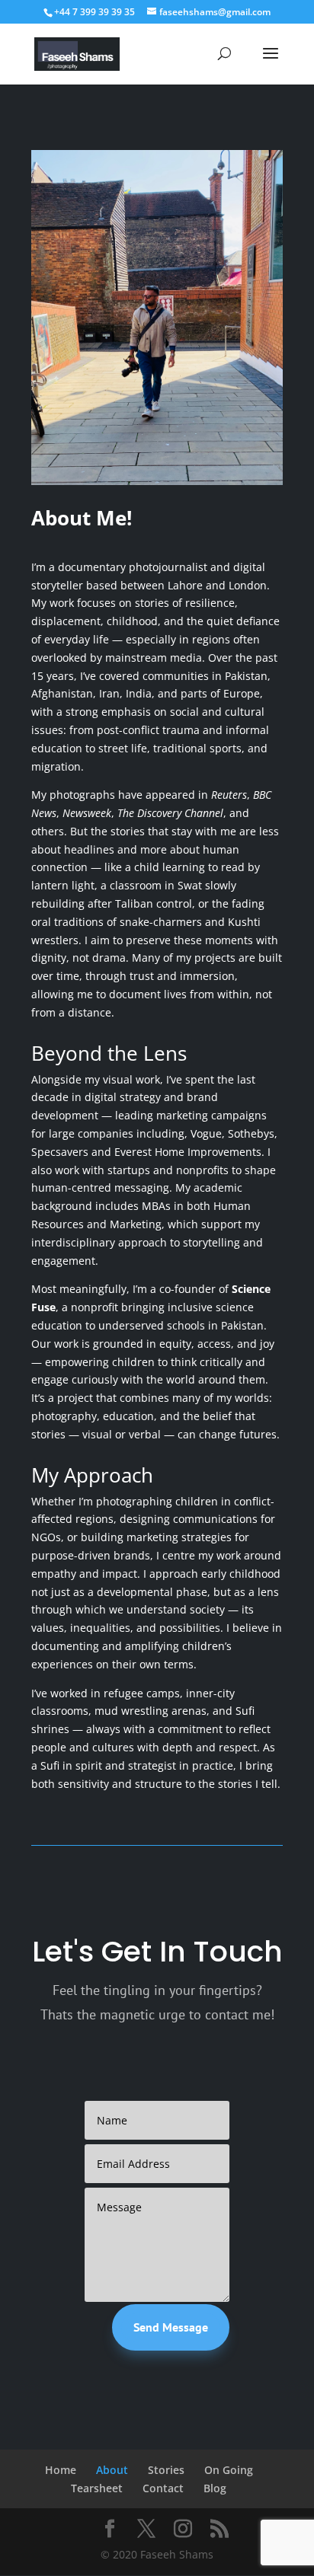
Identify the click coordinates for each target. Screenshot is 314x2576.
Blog (215, 2488)
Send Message (171, 2327)
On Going (229, 2470)
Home (61, 2470)
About (112, 2470)
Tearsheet (97, 2488)
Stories (166, 2470)
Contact (163, 2488)
